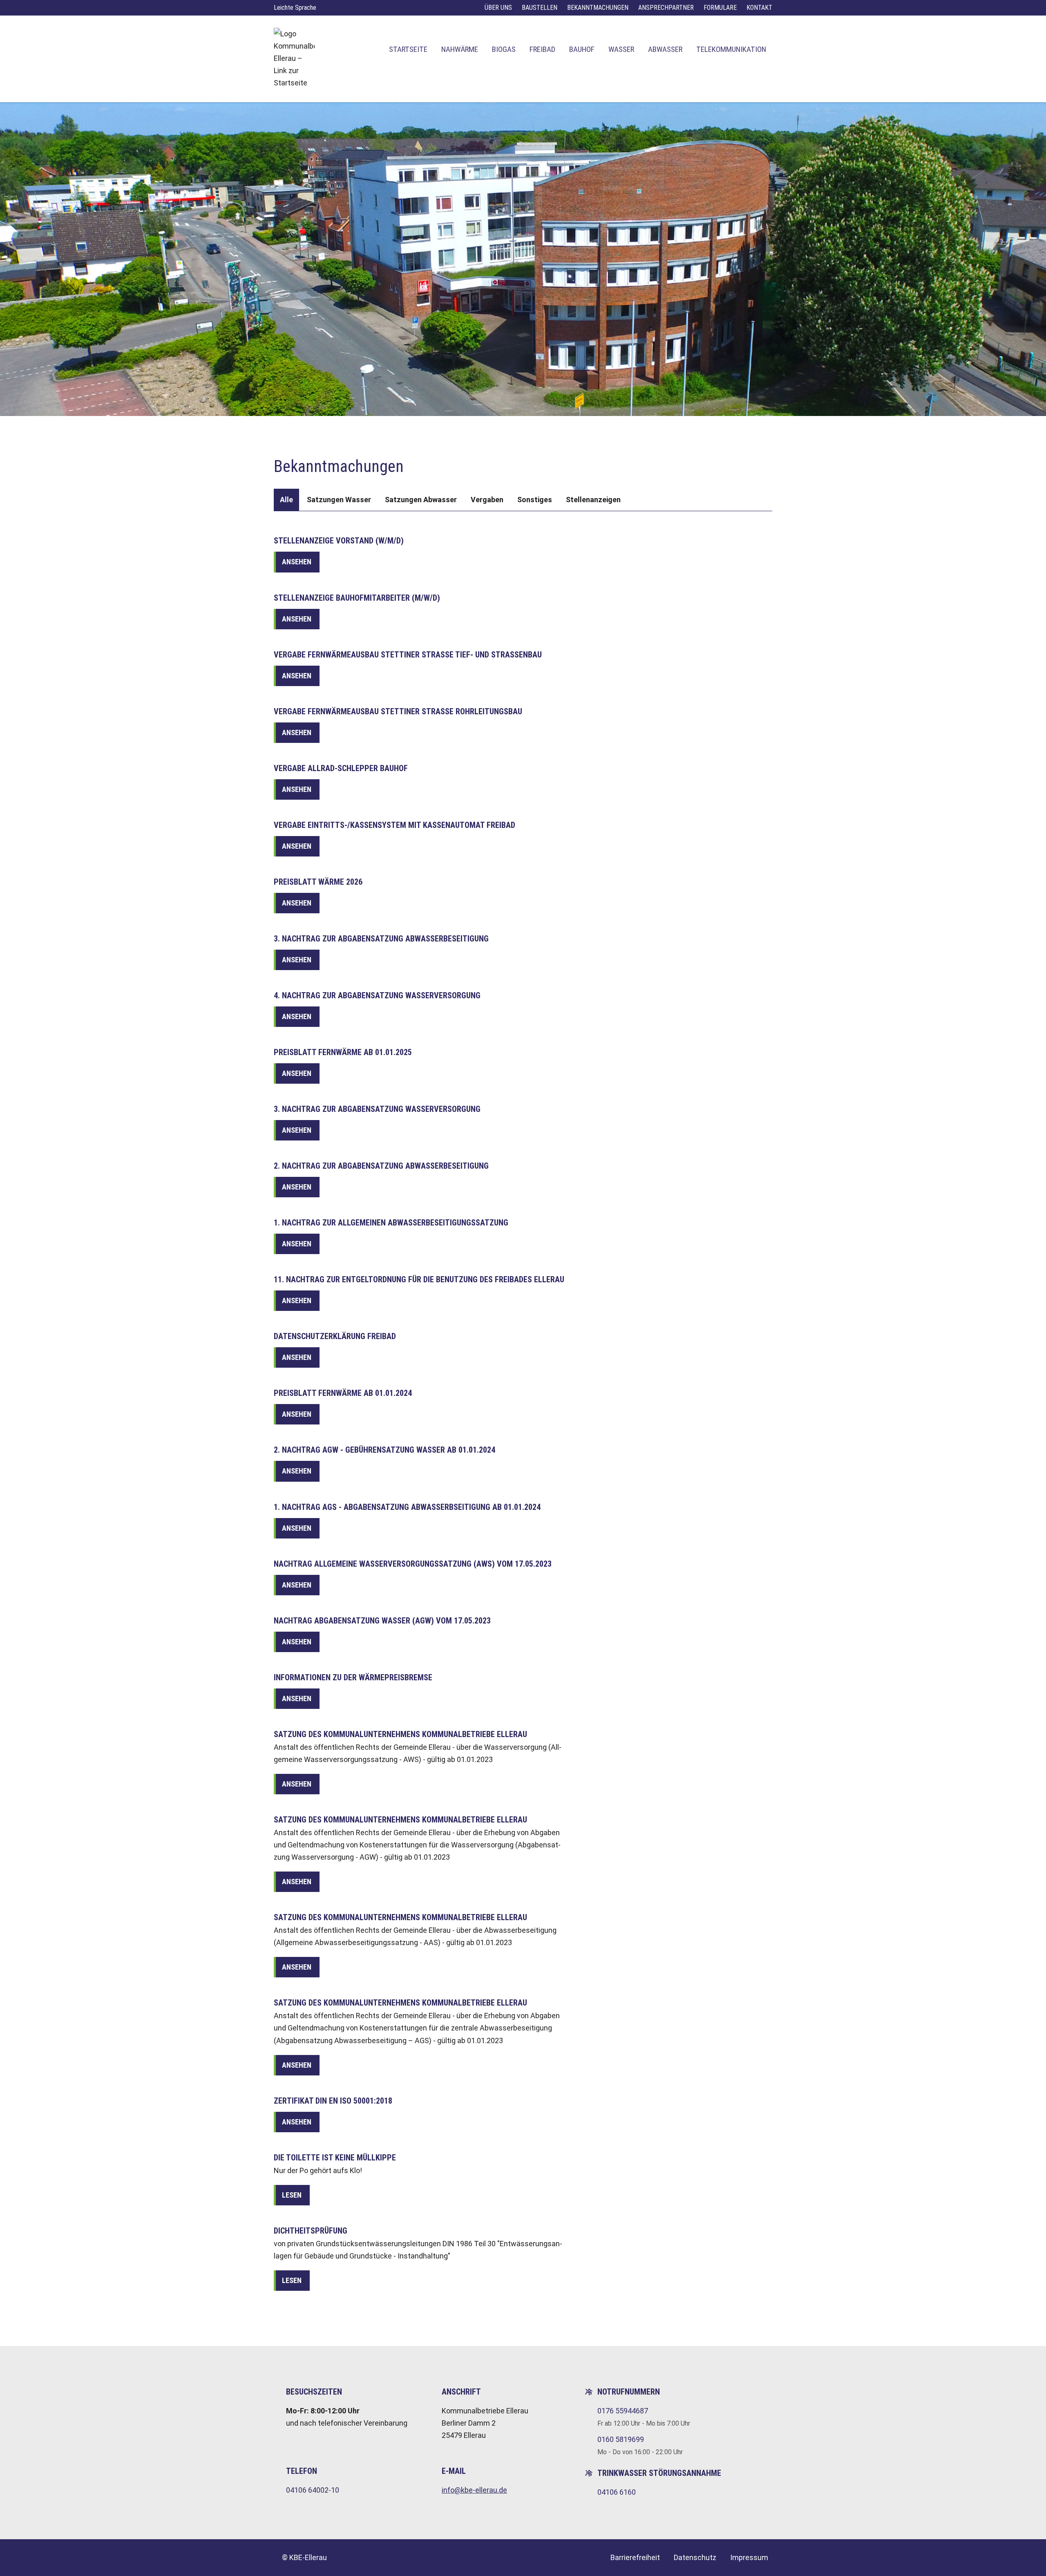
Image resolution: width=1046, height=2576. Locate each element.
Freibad (542, 49)
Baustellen (540, 8)
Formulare (720, 8)
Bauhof (582, 49)
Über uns (498, 8)
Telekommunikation (731, 49)
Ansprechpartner (666, 8)
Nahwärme (460, 49)
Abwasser (665, 49)
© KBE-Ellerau (304, 2557)
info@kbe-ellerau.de (474, 2490)
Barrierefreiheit (635, 2557)
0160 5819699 (621, 2439)
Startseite (408, 49)
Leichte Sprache (295, 8)
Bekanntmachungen (598, 8)
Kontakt (759, 8)
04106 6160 (617, 2492)
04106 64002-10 (313, 2490)
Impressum (749, 2557)
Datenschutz (695, 2557)
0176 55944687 (623, 2411)
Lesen (292, 2195)
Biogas (504, 49)
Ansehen (297, 562)
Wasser (621, 49)
